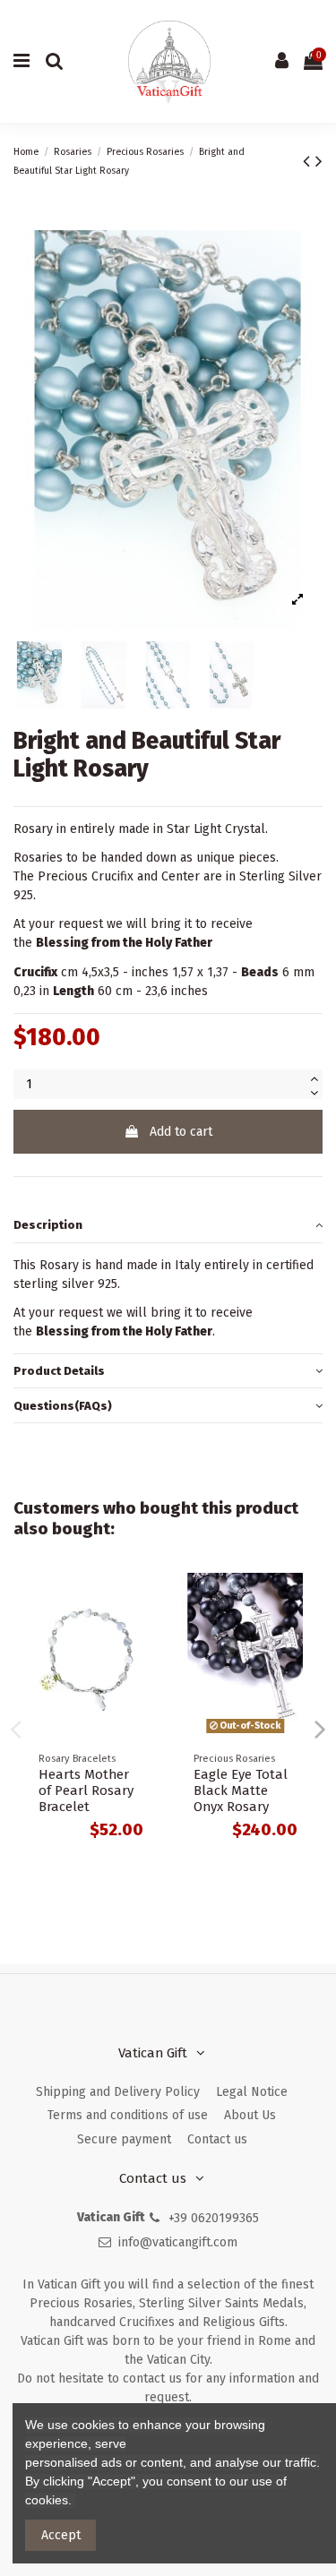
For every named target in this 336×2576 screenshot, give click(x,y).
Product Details (59, 1371)
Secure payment (124, 2139)
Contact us (217, 2139)
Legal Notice (252, 2092)
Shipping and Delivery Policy (118, 2092)
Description (48, 1225)
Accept (61, 2535)
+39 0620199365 (214, 2218)
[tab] (168, 1226)
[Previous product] (309, 161)
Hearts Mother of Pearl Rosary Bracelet (86, 1790)
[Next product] (319, 161)
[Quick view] (142, 1600)
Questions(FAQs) (63, 1406)
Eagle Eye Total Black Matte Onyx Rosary (241, 1790)
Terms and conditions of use (128, 2115)
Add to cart (181, 1132)
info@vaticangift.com (178, 2242)
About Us (250, 2115)
